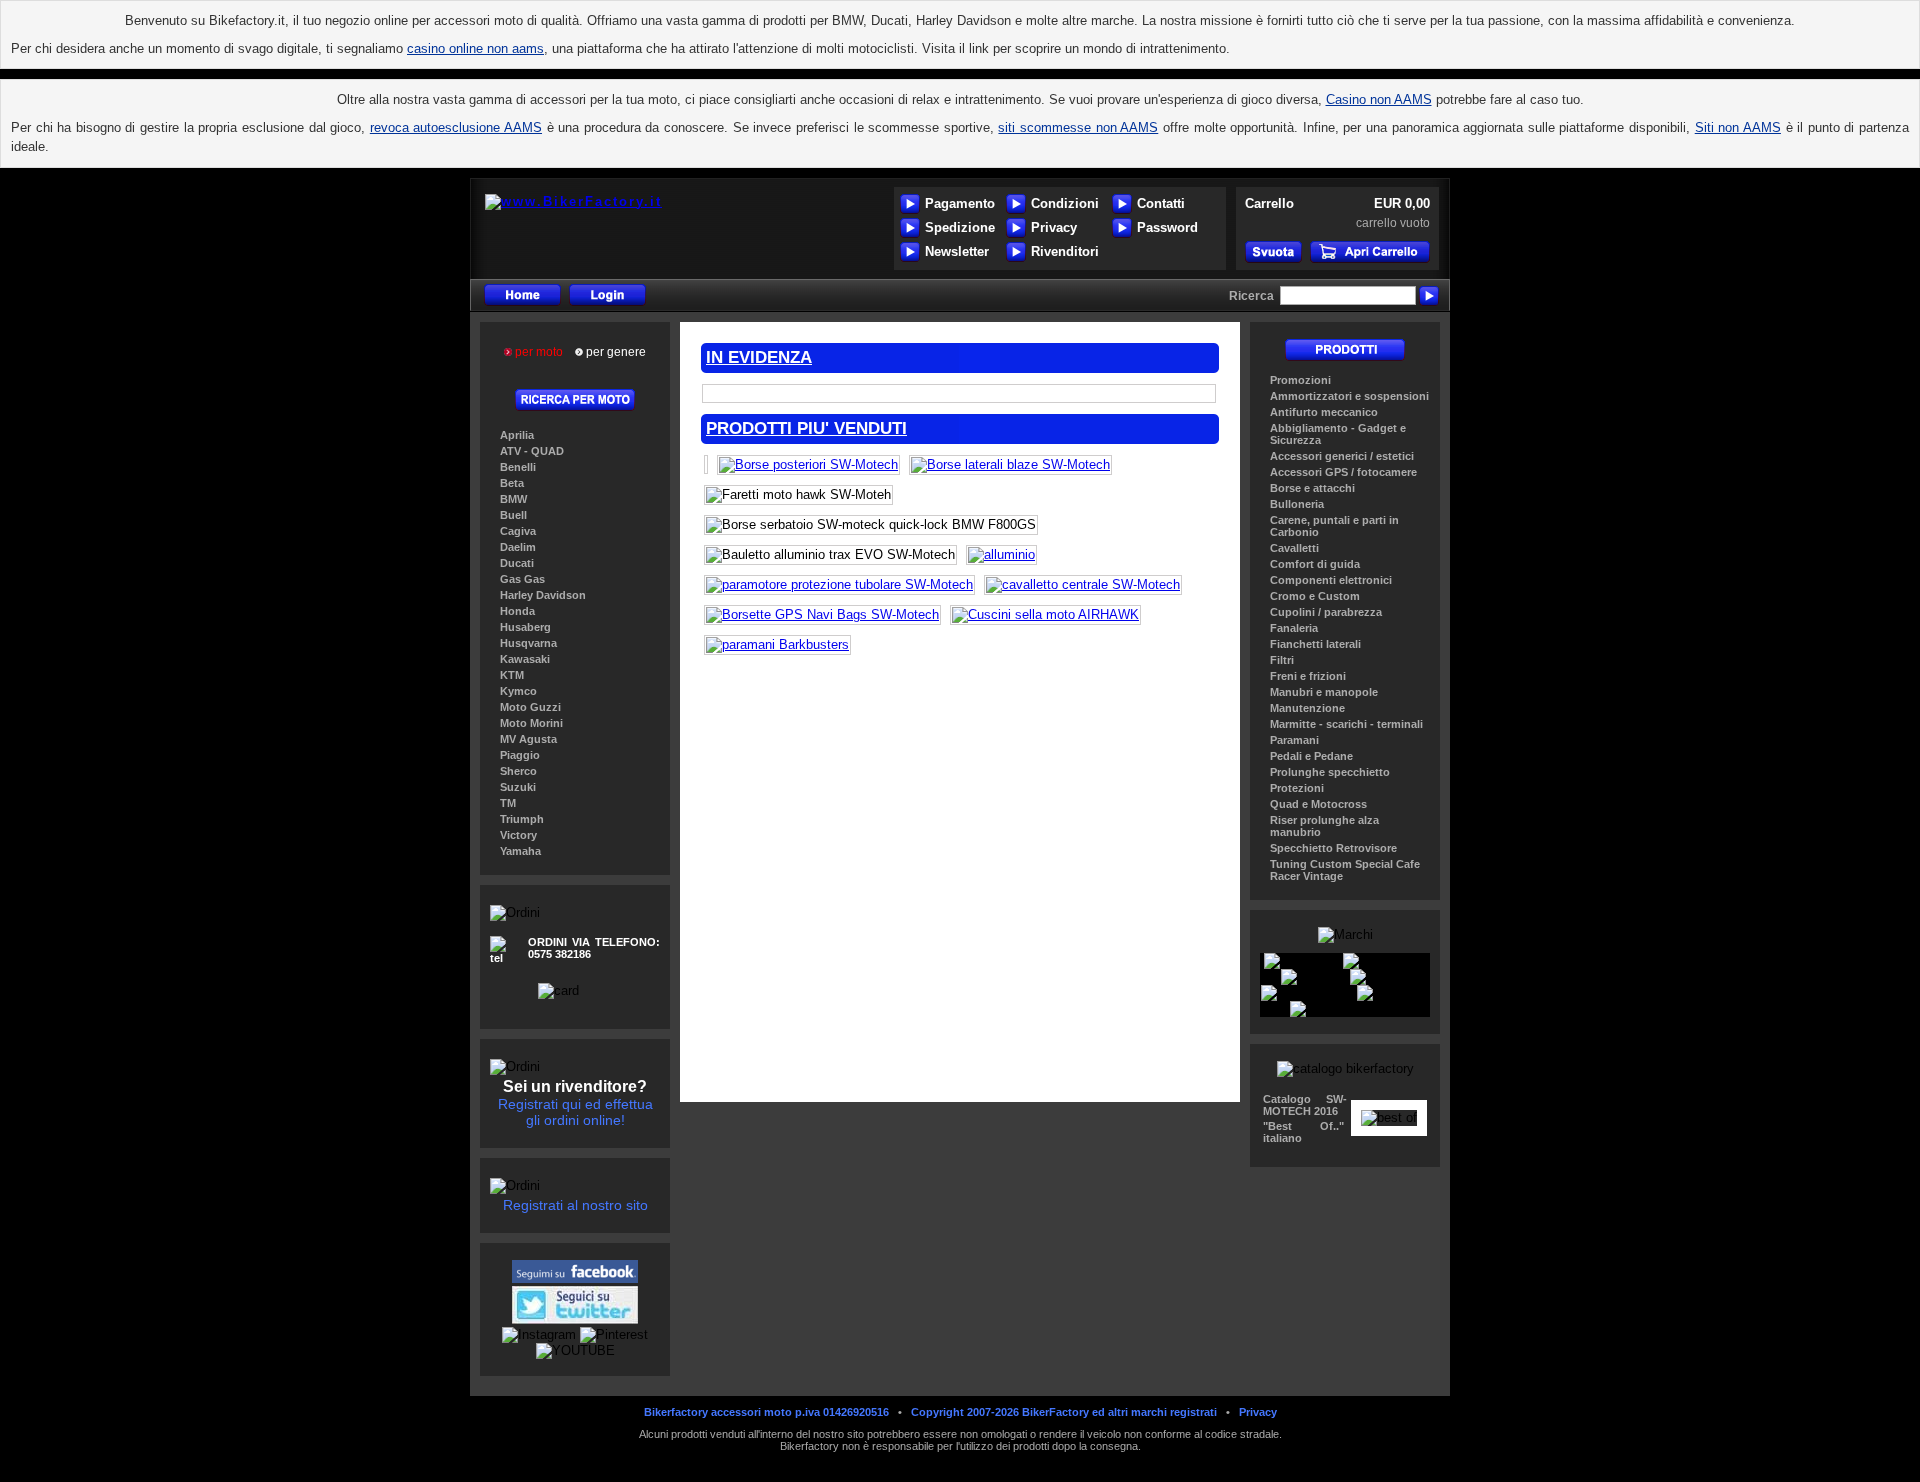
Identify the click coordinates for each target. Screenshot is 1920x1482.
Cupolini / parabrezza (1326, 612)
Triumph (522, 819)
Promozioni (1300, 380)
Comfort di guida (1315, 564)
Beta (512, 483)
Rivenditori (1065, 251)
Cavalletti (1294, 548)
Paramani (1294, 740)
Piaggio (520, 755)
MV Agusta (528, 739)
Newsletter (957, 251)
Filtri (1282, 660)
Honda (517, 611)
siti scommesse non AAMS (1078, 127)
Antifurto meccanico (1324, 412)
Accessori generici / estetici (1342, 456)
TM (508, 803)
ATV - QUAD (532, 451)
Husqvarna (528, 643)
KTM (512, 675)
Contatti (1161, 203)
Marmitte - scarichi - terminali (1346, 724)
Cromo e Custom (1315, 596)
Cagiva (518, 531)
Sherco (518, 771)
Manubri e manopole (1324, 692)
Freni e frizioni (1308, 676)
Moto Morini (531, 723)
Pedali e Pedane (1311, 756)
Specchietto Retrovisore (1333, 848)
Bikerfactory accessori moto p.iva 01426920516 (766, 1412)
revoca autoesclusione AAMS (456, 127)
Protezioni (1297, 788)
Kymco (518, 691)
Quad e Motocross (1318, 804)
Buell (513, 515)
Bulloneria (1297, 504)
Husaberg (525, 627)
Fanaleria (1294, 628)
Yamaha (520, 851)
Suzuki (518, 787)
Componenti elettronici (1331, 580)
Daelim (518, 547)
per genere (614, 352)
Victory (518, 835)
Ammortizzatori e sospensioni (1349, 396)
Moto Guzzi (530, 707)
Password (1167, 227)
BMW (513, 499)
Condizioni (1065, 203)
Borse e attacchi (1312, 488)
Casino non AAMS (1379, 99)
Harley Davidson (543, 595)
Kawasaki (525, 659)
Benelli (518, 467)
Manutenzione (1307, 708)
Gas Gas (522, 579)
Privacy (1054, 227)
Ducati (517, 563)
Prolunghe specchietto (1330, 772)
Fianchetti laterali (1315, 644)
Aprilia (517, 435)
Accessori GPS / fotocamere (1343, 472)
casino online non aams (475, 48)
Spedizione (960, 227)
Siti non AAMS (1738, 127)
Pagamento (960, 203)
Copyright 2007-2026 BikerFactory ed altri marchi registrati (1064, 1412)
